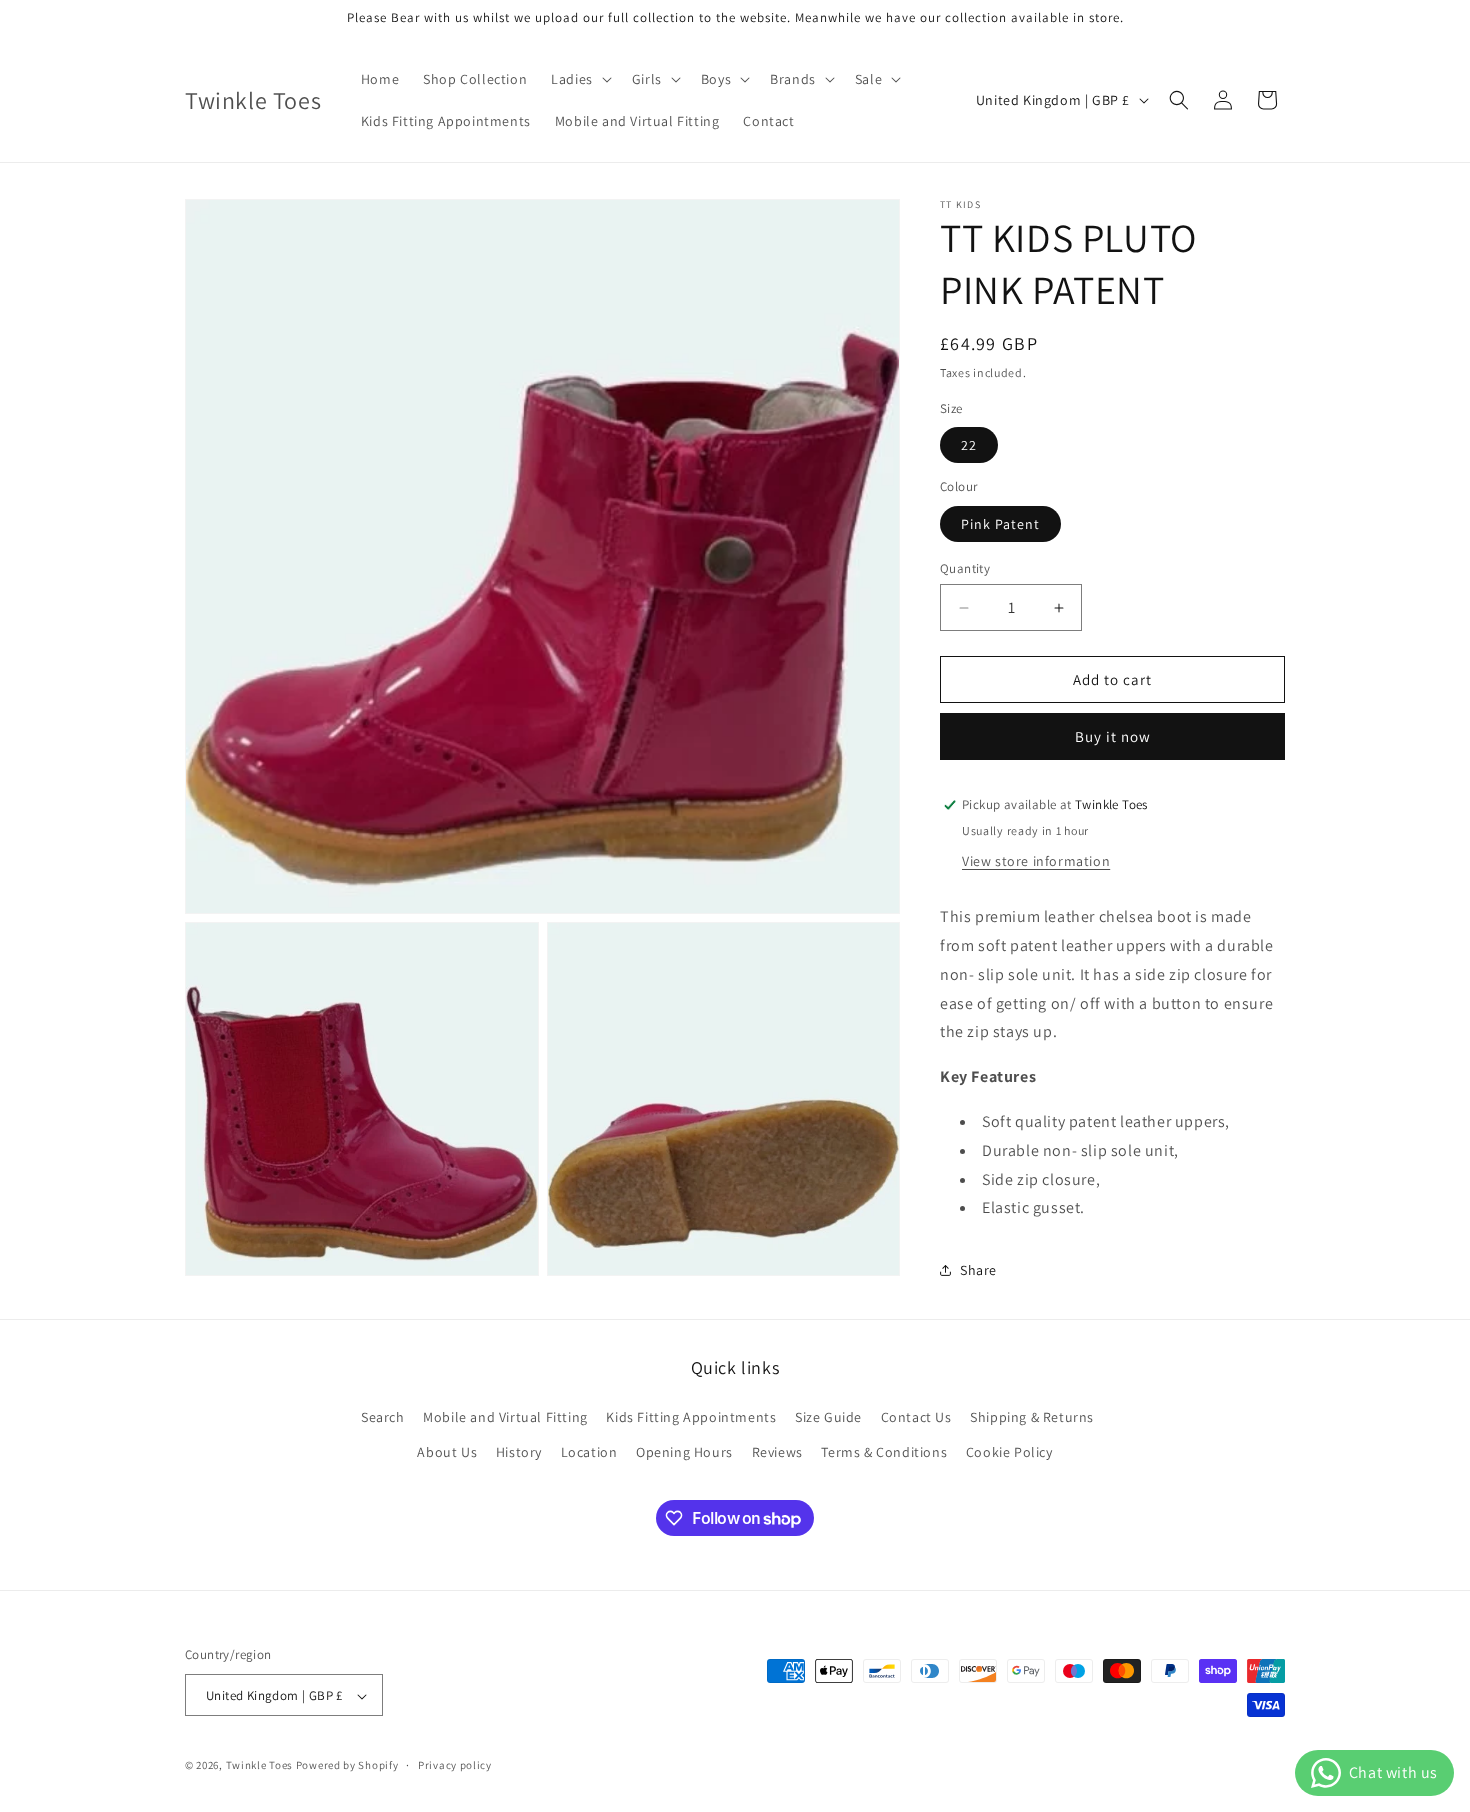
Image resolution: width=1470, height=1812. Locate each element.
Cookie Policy (1009, 1452)
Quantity (965, 568)
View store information (1036, 861)
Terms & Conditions (884, 1452)
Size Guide (828, 1417)
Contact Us (916, 1417)
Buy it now (1113, 736)
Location (589, 1452)
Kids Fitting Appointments (691, 1417)
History (519, 1452)
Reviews (777, 1452)
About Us (447, 1452)
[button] (579, 79)
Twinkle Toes (259, 1766)
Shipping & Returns (1032, 1417)
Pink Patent (1000, 524)
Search (383, 1417)
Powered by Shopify (347, 1766)
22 (969, 445)
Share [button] (978, 1270)
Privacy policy (455, 1765)
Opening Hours (684, 1452)
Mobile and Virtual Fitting (505, 1417)
